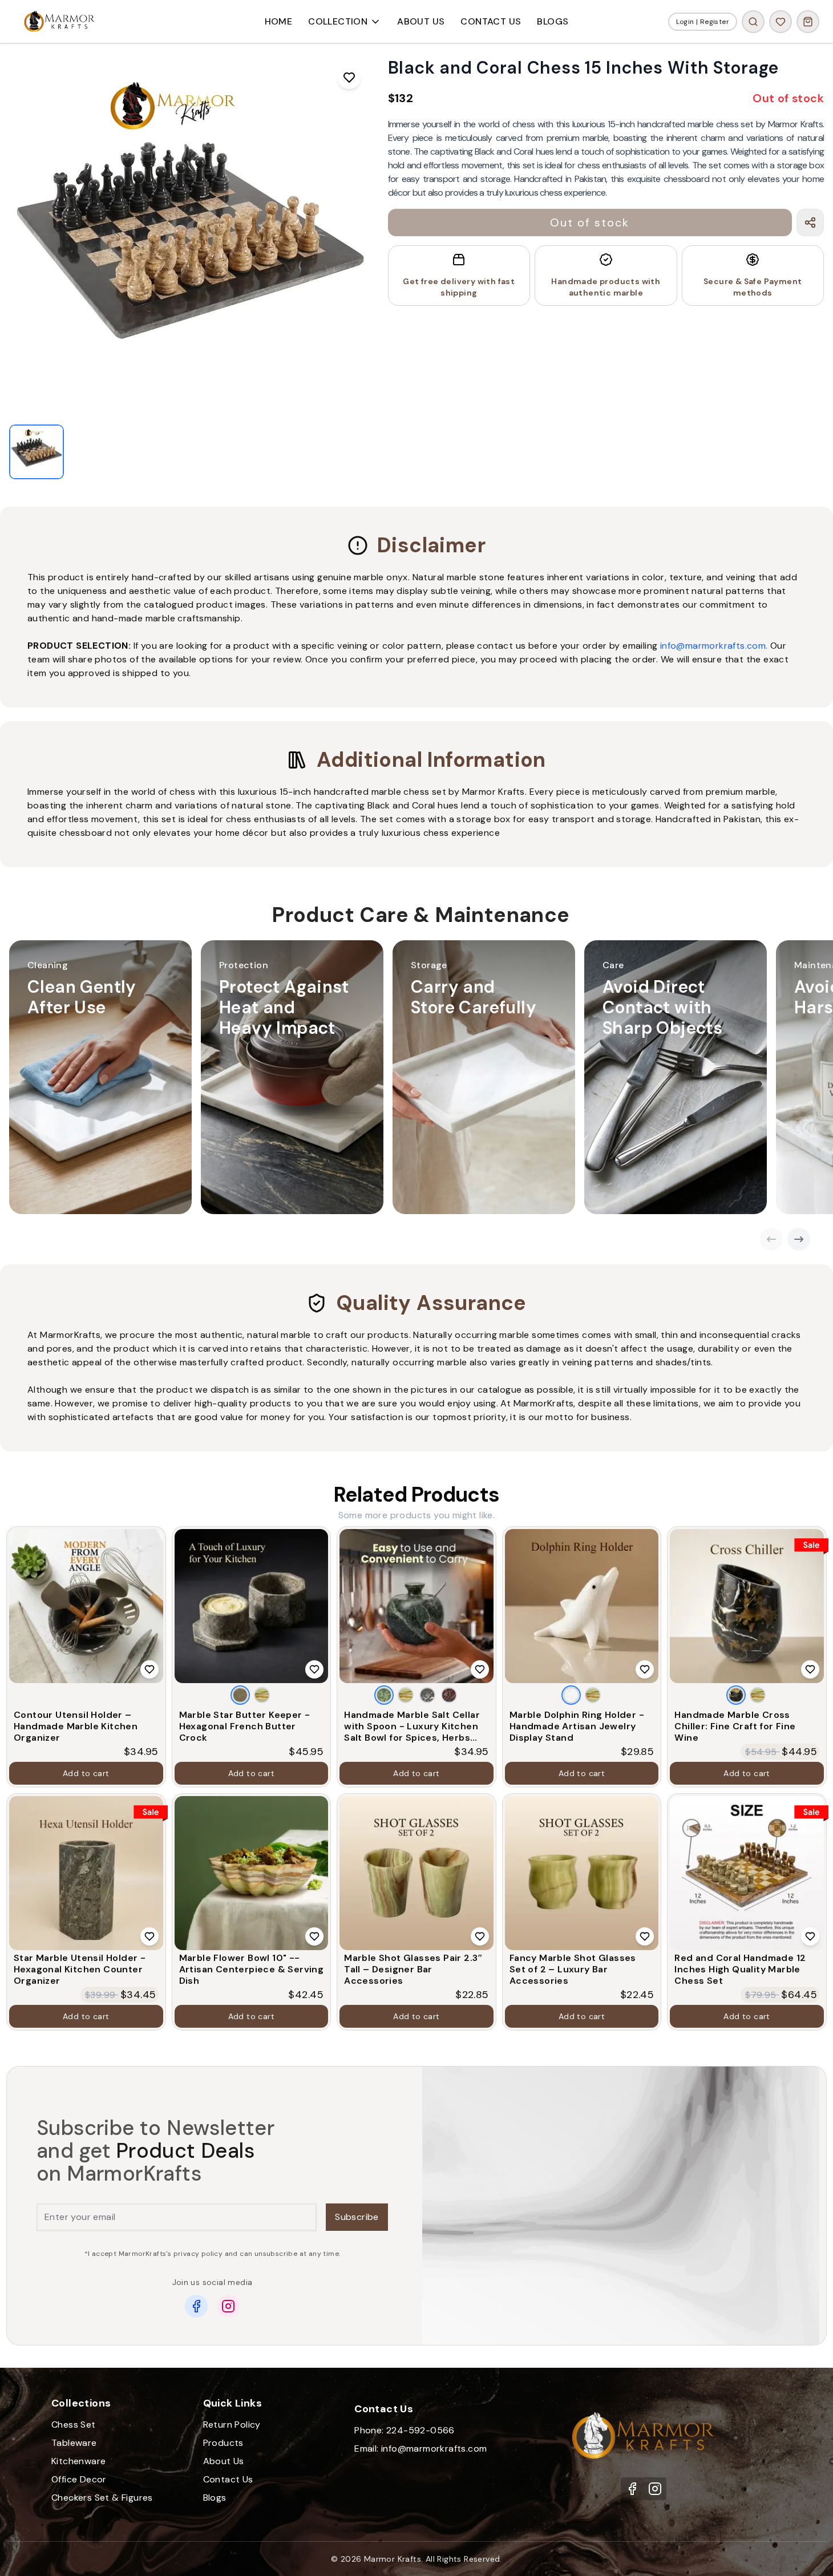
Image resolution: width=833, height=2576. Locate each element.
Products (223, 2443)
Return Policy (232, 2425)
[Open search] (753, 22)
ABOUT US (421, 21)
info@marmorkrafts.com (434, 2448)
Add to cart (86, 1773)
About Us (224, 2461)
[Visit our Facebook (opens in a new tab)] (632, 2489)
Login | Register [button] (703, 22)
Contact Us (228, 2479)
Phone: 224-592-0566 (405, 2430)
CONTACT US (491, 21)
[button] (100, 1077)
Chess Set (74, 2425)
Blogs (215, 2498)
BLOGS (553, 21)
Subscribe (357, 2217)
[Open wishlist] (781, 22)
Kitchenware (78, 2461)
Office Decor (79, 2479)
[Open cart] (808, 22)
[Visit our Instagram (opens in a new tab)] (655, 2489)
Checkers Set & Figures (102, 2498)
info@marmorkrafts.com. (714, 646)
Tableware (74, 2443)
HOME (279, 21)
